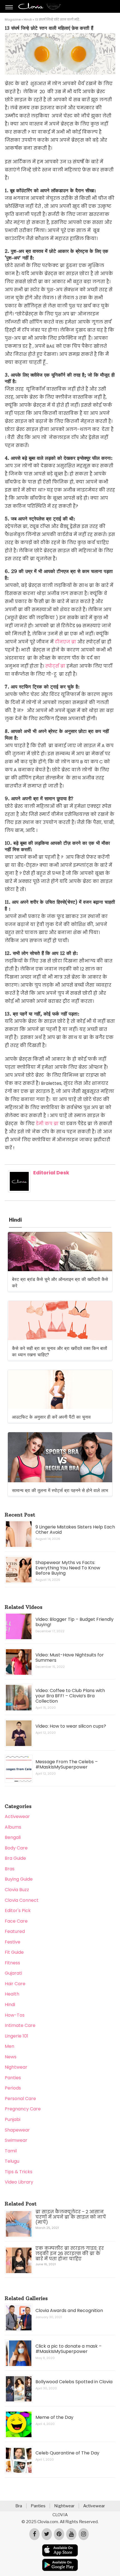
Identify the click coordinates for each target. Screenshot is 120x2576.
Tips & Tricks (19, 2172)
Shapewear (17, 2130)
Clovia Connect (22, 1900)
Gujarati (13, 1973)
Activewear (17, 1816)
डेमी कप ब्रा (47, 1124)
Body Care (16, 1848)
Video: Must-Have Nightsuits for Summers (70, 1658)
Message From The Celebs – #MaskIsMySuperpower (67, 1764)
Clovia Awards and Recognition (69, 2311)
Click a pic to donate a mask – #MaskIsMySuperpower (69, 2349)
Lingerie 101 (16, 2036)
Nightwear (16, 2067)
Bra (19, 2506)
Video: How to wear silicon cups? (71, 1726)
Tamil (11, 2151)
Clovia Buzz (17, 1890)
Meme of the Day (54, 2417)
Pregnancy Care (23, 2109)
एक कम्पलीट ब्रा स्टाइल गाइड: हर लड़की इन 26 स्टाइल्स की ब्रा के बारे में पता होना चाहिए (70, 2253)
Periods (13, 2088)
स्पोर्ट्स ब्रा (55, 666)
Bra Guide (15, 1858)
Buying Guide (19, 1879)
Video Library (19, 2182)
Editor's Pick (18, 1911)
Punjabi (13, 2119)
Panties (13, 2078)
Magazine (13, 19)
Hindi (28, 19)
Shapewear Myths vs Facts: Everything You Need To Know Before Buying (68, 1568)
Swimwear (16, 2140)
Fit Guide (14, 1952)
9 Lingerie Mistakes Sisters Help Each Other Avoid (75, 1530)
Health (12, 1994)
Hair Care (15, 1984)
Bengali (13, 1837)
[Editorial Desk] (19, 1191)
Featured (15, 1931)
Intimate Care (20, 2025)
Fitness (12, 1963)
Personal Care (20, 2099)
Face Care (16, 1921)
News (11, 2057)
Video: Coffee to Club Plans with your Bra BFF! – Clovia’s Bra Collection (70, 1696)
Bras (10, 1869)
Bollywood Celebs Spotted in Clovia (74, 2382)
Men (9, 2046)
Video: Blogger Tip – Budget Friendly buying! (75, 1622)
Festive (13, 1942)
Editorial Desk (51, 1173)
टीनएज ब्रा (65, 642)
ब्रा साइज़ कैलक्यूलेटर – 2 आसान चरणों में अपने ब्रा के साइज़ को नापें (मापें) (71, 2217)
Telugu (12, 2161)
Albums (13, 1827)
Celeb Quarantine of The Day (67, 2453)
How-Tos (15, 2015)
